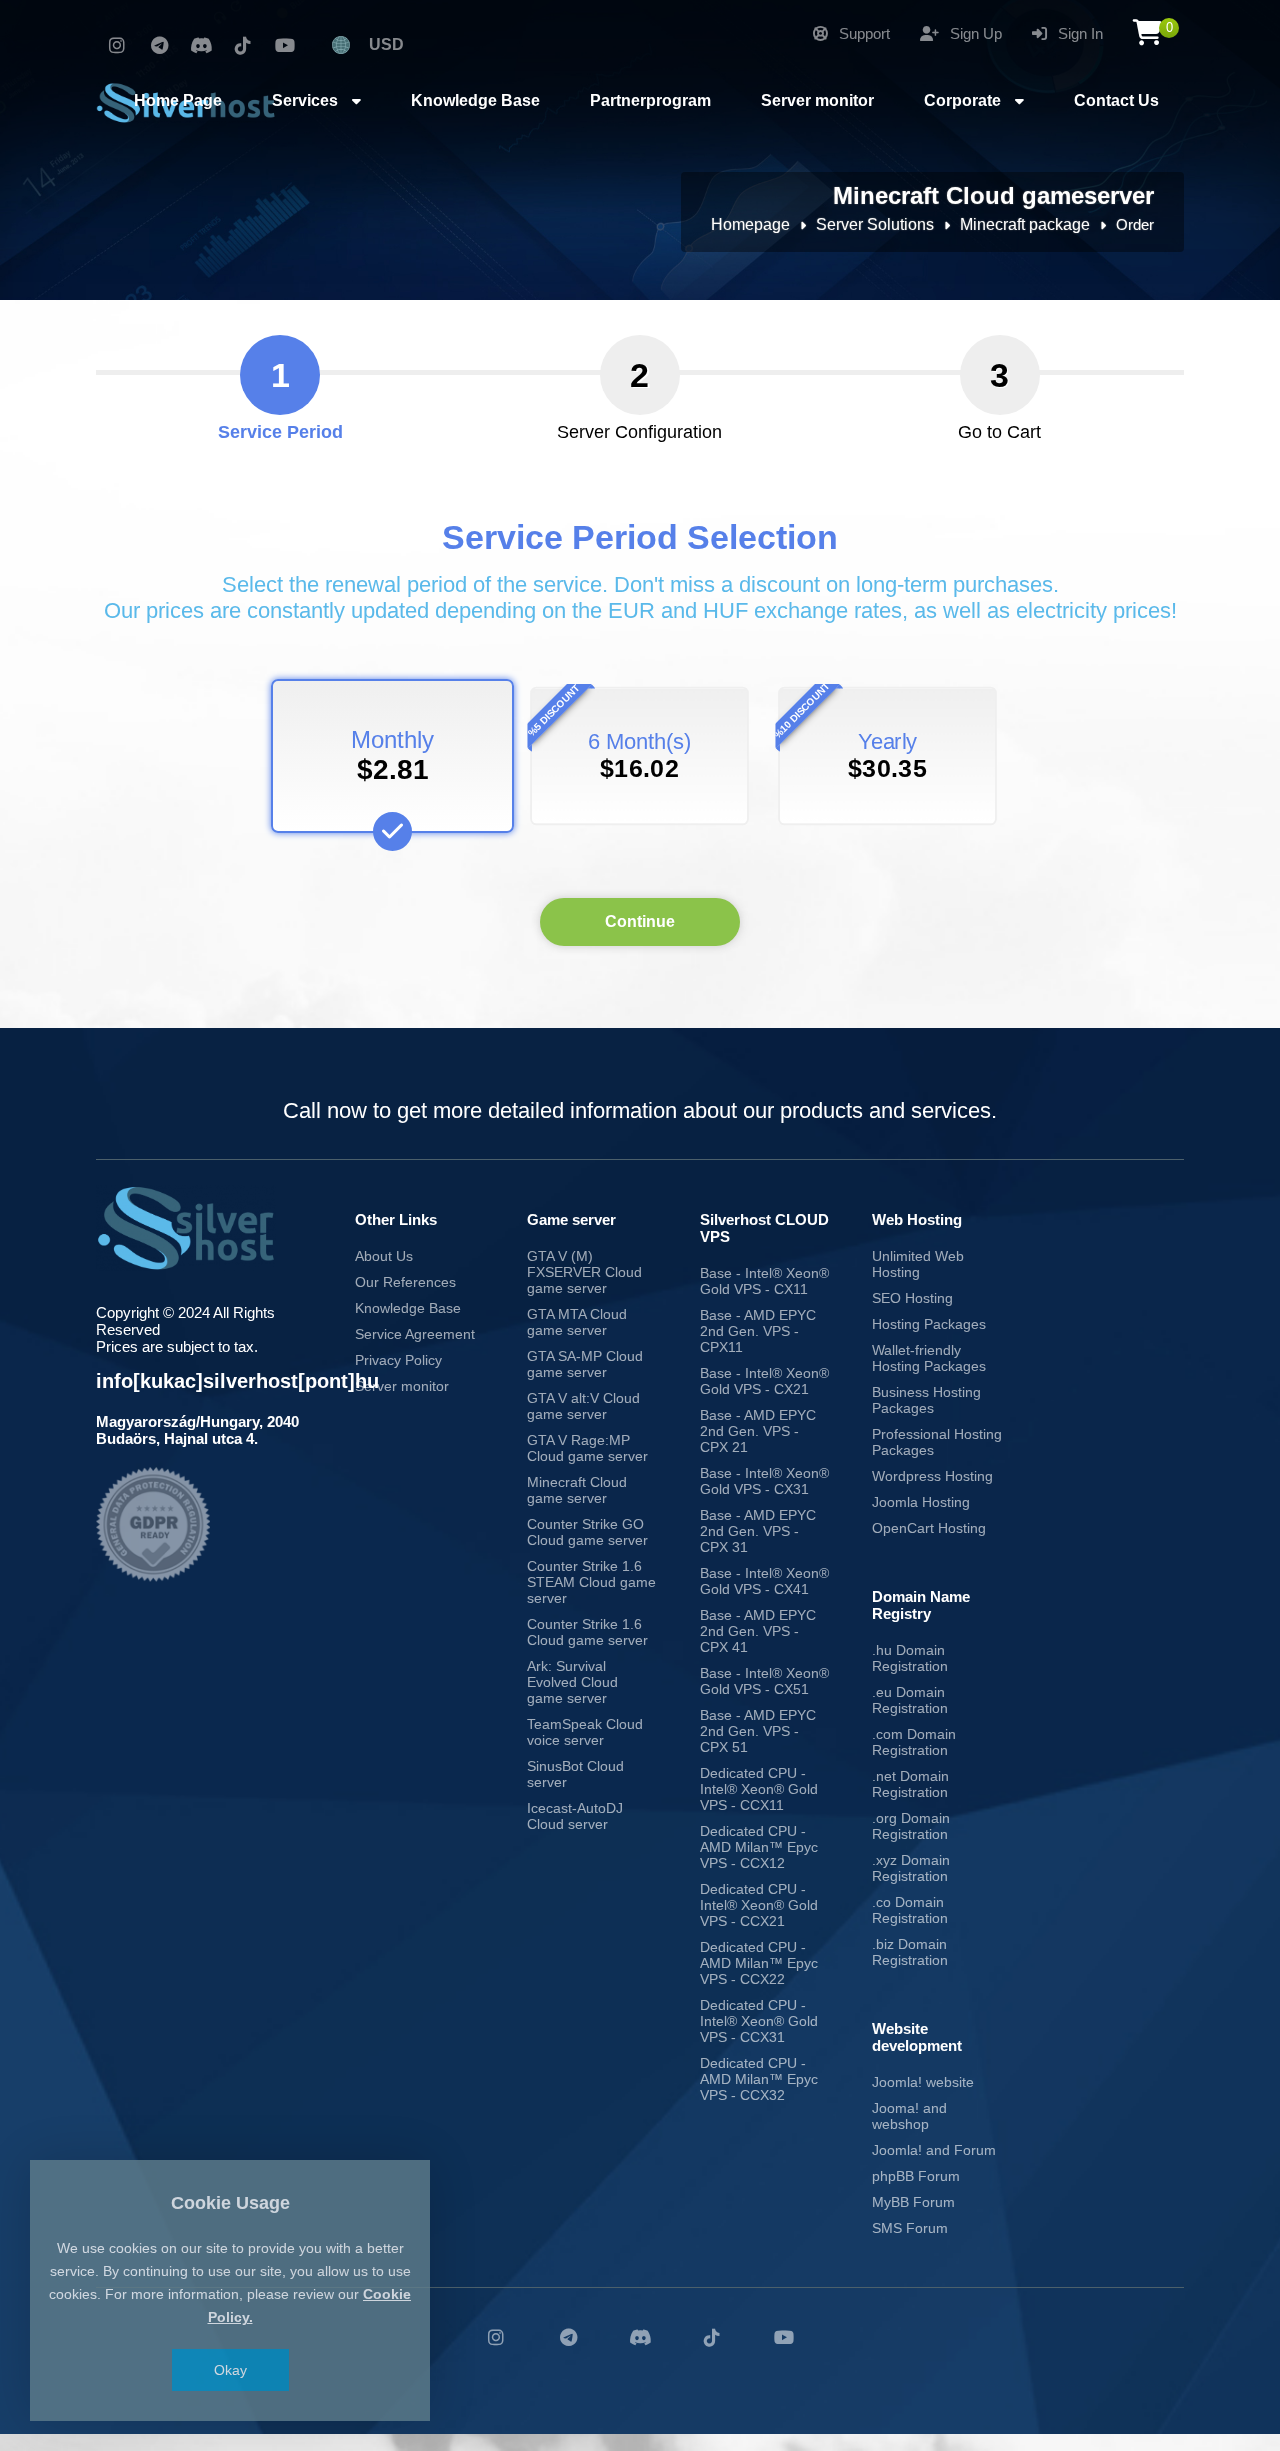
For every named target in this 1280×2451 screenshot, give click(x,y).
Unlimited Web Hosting (918, 1264)
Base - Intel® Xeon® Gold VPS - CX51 (764, 1681)
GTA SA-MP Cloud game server (585, 1364)
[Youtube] (285, 46)
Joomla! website (923, 2082)
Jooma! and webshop (909, 2116)
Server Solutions (875, 224)
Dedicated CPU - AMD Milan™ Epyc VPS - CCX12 (759, 1847)
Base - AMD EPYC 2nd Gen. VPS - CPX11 (758, 1331)
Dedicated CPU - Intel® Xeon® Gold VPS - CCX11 (759, 1789)
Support (862, 33)
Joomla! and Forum (934, 2150)
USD (386, 44)
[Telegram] (159, 46)
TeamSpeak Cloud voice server (585, 1732)
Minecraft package (1025, 224)
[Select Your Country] (341, 45)
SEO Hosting (912, 1298)
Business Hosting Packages (926, 1400)
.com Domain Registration (914, 1742)
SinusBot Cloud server (575, 1774)
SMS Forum (910, 2228)
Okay (230, 2370)
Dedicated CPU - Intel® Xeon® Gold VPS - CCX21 (759, 1905)
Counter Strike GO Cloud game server (587, 1532)
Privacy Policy (398, 1360)
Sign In (1078, 33)
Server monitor (402, 1386)
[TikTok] (243, 46)
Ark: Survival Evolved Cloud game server (572, 1682)
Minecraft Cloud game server (577, 1490)
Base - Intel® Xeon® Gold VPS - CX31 (764, 1481)
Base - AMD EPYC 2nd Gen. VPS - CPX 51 (758, 1731)
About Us (384, 1256)
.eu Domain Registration (910, 1700)
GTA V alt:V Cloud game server (583, 1406)
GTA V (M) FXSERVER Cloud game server (584, 1272)
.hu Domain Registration (910, 1658)
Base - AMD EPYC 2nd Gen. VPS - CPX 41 (758, 1631)
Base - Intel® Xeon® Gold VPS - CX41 (764, 1581)
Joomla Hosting (921, 1502)
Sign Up (974, 33)
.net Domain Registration (910, 1784)
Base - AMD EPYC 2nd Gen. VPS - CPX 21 (758, 1431)
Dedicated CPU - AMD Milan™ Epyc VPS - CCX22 (759, 1963)
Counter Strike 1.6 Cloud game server (587, 1632)
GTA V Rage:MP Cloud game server (587, 1448)
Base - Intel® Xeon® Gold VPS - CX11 (764, 1281)
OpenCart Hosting (929, 1528)
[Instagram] (117, 46)
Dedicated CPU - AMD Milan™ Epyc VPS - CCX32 (759, 2079)
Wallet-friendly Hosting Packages (929, 1358)
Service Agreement (415, 1334)
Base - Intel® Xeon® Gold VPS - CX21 (764, 1381)
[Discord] (201, 46)
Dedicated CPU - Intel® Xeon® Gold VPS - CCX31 (759, 2021)
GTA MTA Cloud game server (577, 1322)
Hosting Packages (929, 1324)
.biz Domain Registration (910, 1952)
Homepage (750, 224)
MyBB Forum (913, 2202)
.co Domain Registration (910, 1910)
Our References (405, 1282)
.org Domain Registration (911, 1826)
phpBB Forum (916, 2176)
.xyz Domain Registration (911, 1868)
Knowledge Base (408, 1308)
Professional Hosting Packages (937, 1442)
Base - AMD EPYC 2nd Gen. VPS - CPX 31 (758, 1531)
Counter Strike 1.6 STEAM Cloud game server (591, 1582)
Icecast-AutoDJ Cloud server (575, 1816)
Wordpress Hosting (932, 1476)
